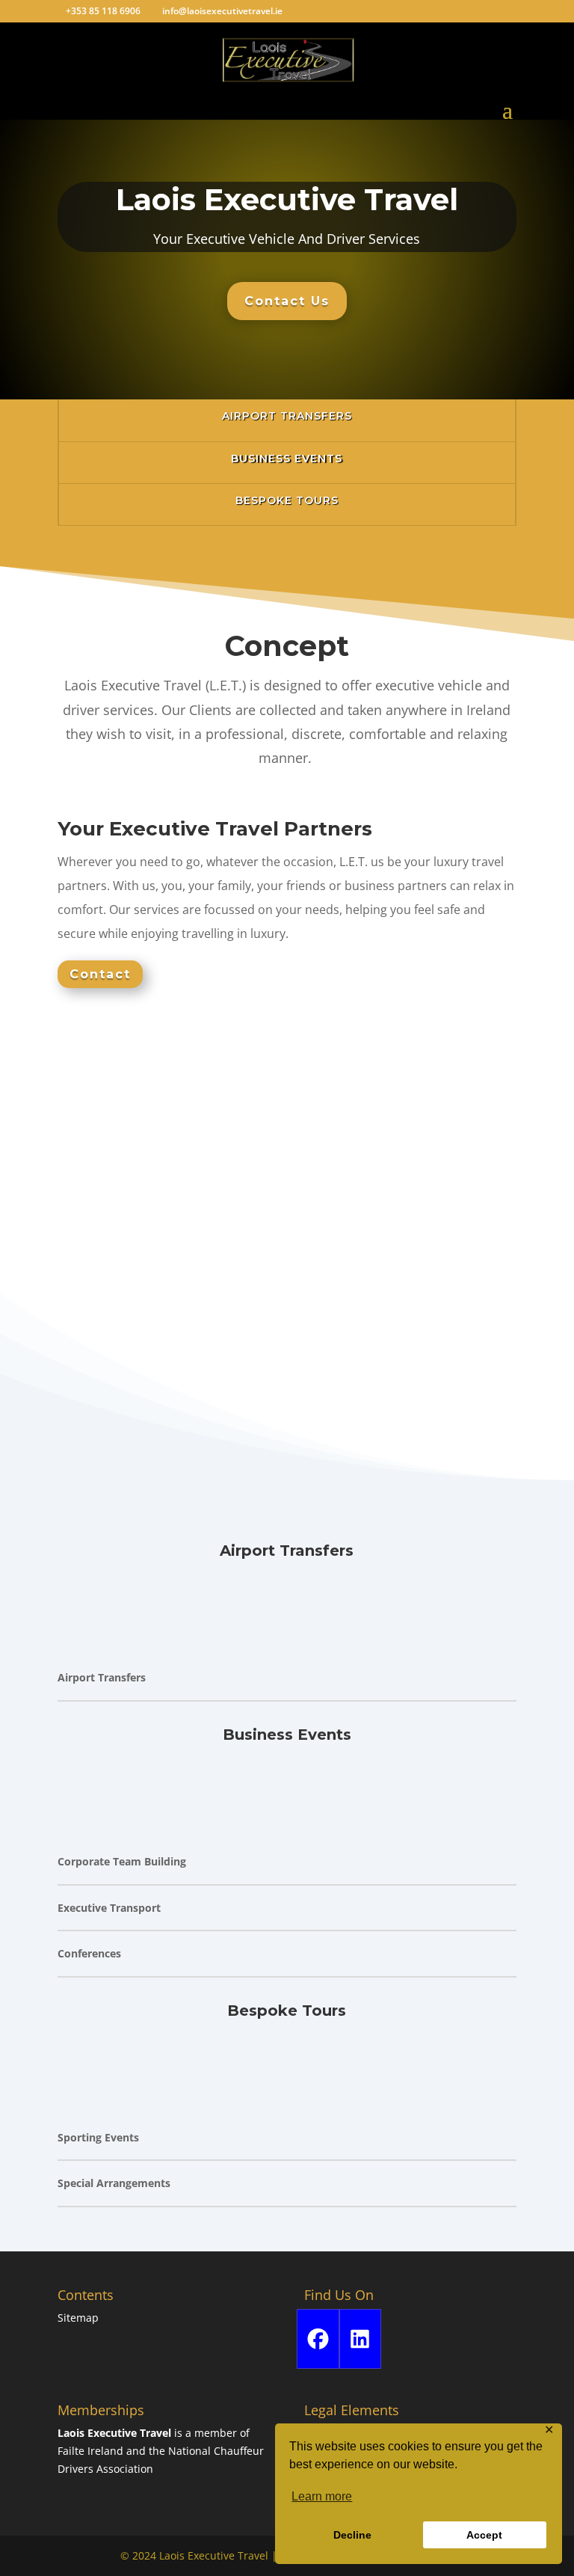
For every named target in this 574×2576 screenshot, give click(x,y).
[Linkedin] (361, 2339)
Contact (100, 974)
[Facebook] (318, 2339)
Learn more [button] (322, 2496)
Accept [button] (484, 2535)
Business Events (287, 459)
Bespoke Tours (287, 500)
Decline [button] (352, 2535)
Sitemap (78, 2318)
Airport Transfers (287, 416)
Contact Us (287, 301)
